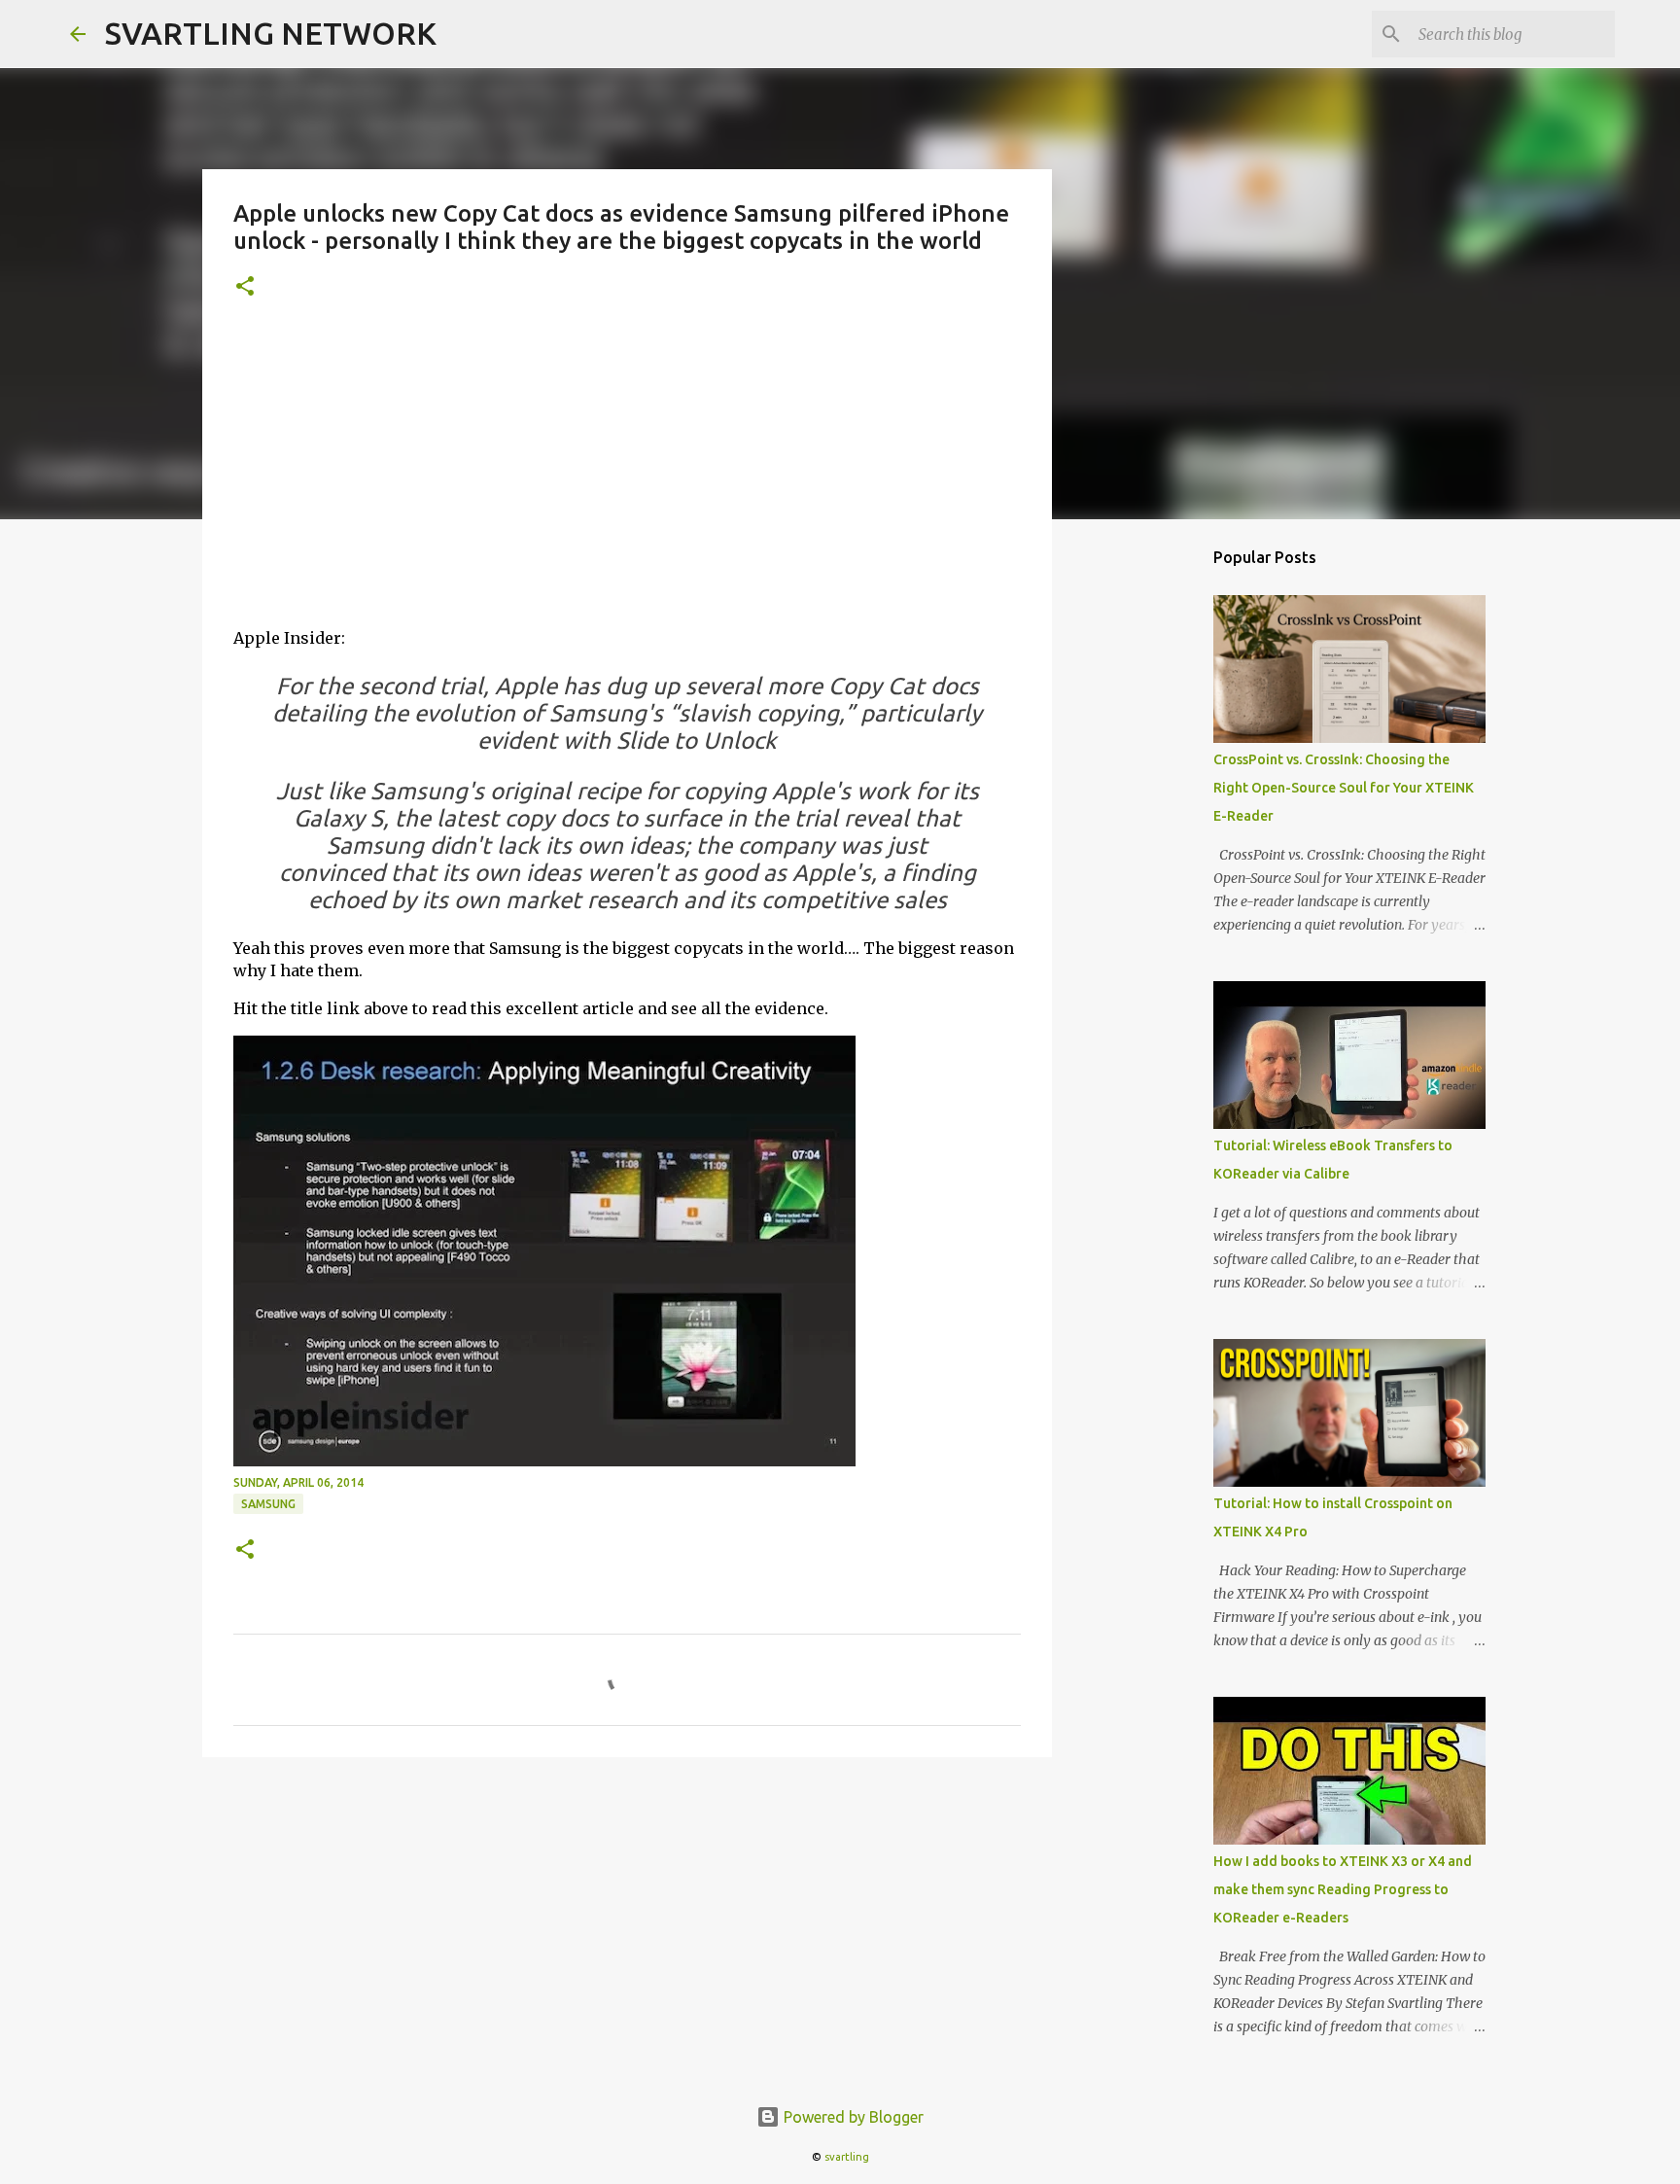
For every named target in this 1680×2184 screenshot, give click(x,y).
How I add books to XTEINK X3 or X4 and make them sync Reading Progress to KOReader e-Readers (1343, 1889)
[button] (245, 287)
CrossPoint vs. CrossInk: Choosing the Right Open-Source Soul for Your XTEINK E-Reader (1344, 788)
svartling (847, 2157)
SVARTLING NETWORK (271, 33)
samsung (268, 1504)
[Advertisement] (627, 476)
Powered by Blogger (852, 2117)
